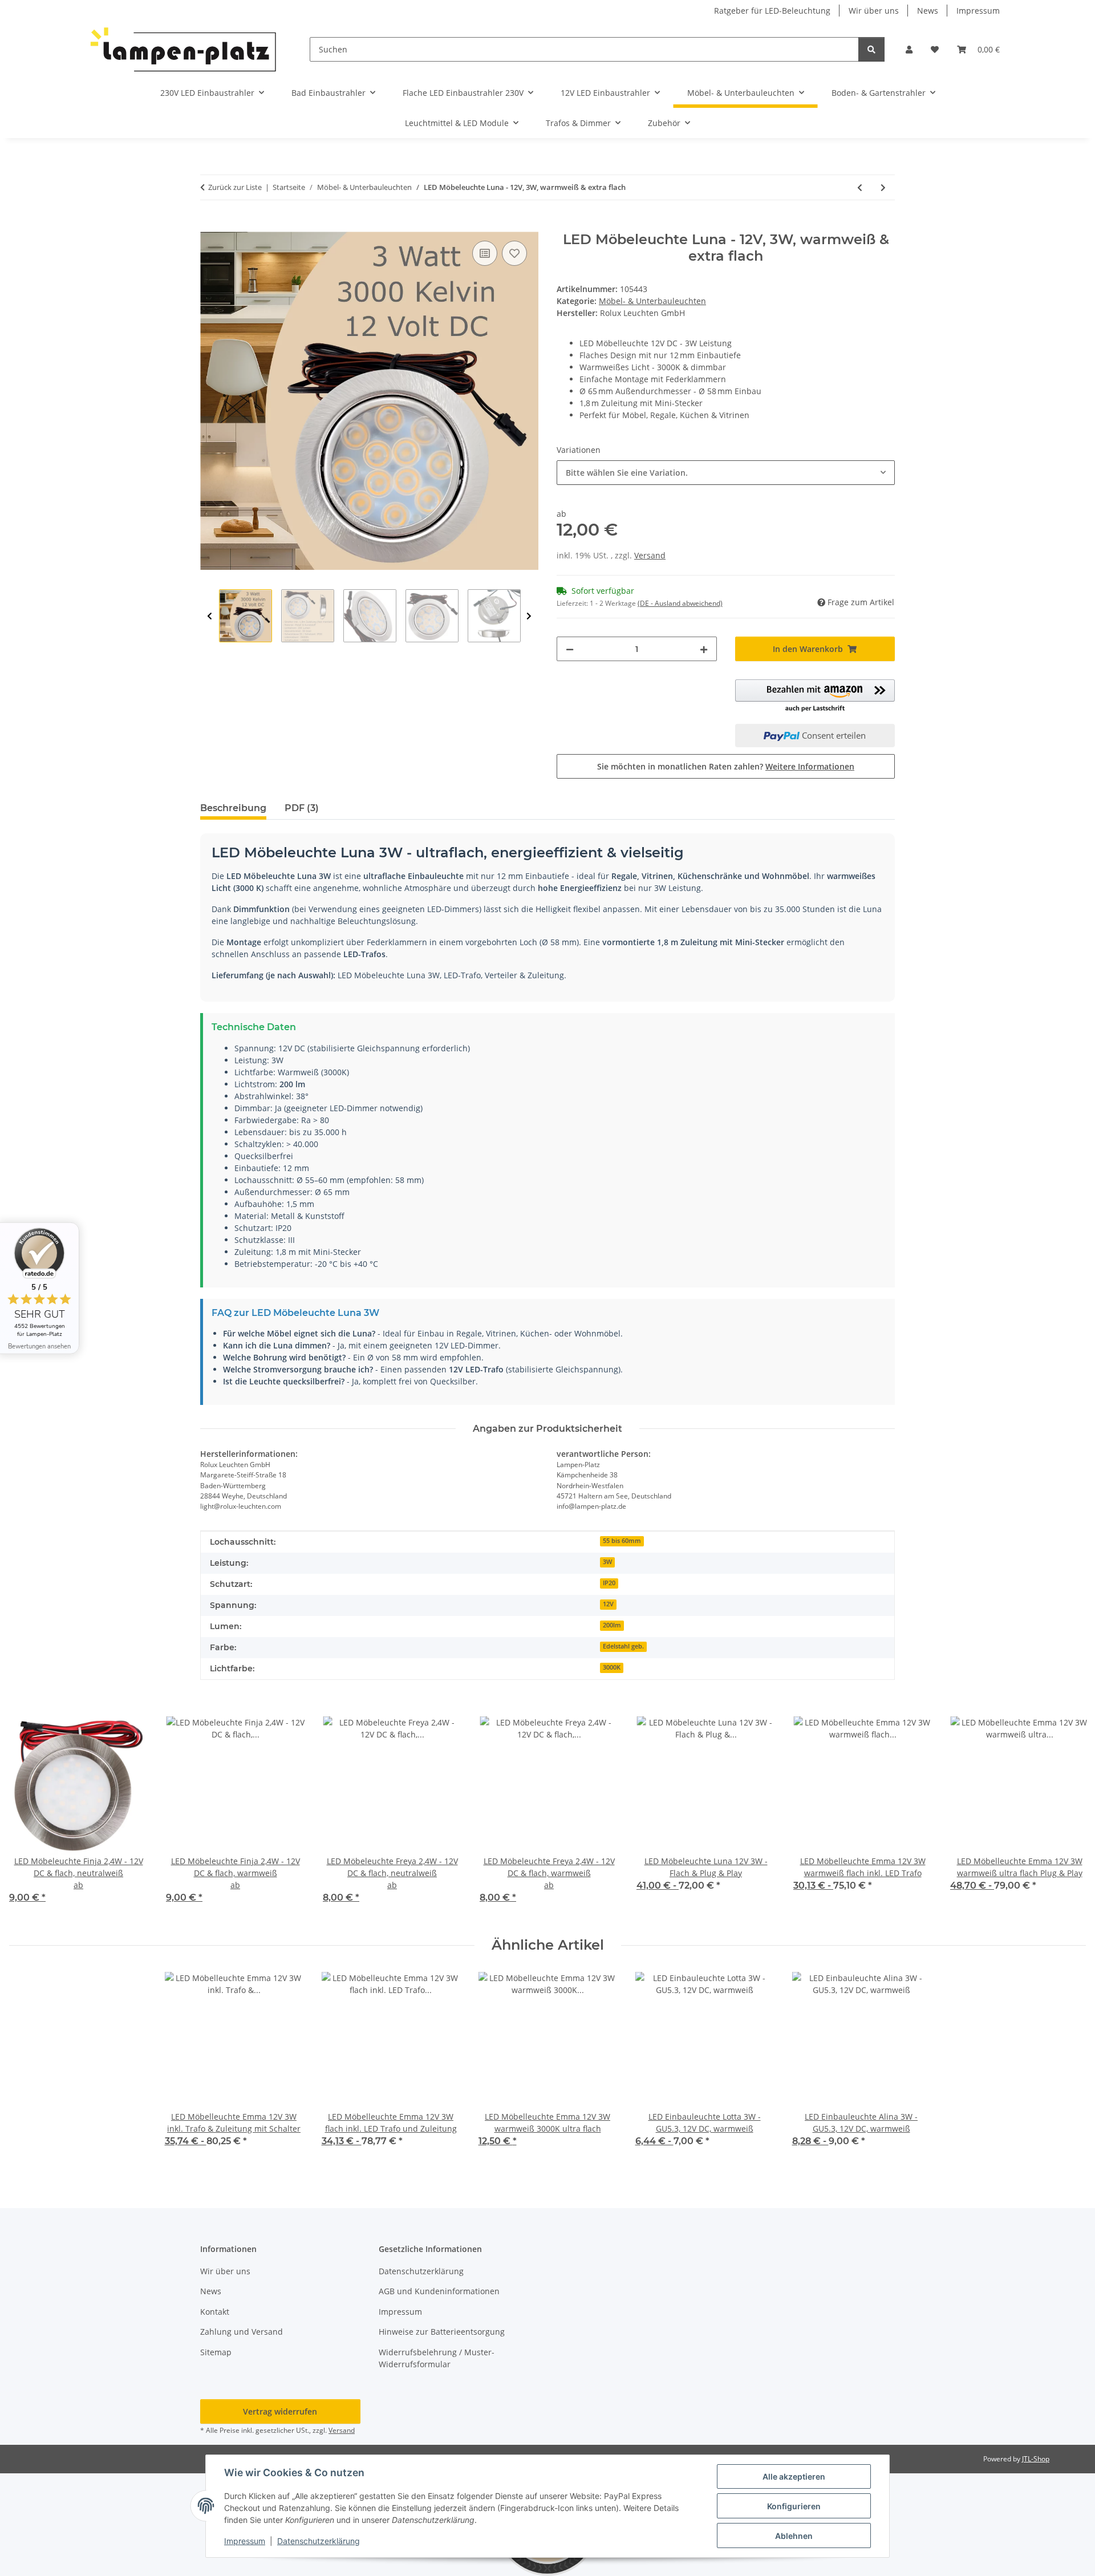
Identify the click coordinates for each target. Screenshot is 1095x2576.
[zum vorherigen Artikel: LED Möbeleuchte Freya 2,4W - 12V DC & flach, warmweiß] (860, 187)
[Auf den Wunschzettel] (514, 253)
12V (608, 1604)
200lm (612, 1625)
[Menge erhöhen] (704, 649)
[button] (909, 49)
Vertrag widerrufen (280, 2411)
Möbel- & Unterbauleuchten (652, 301)
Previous (210, 616)
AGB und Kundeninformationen (439, 2291)
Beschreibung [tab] (233, 808)
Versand (650, 555)
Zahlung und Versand (242, 2332)
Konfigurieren (794, 2506)
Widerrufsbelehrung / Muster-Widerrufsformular (437, 2358)
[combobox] (726, 473)
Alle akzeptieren (794, 2476)
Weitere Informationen (810, 766)
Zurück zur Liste (235, 187)
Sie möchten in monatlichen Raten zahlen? (726, 766)
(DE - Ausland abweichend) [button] (680, 603)
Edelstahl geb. (623, 1646)
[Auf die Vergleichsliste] (485, 253)
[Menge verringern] (570, 649)
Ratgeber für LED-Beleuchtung (772, 11)
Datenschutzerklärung (319, 2541)
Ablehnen (794, 2536)
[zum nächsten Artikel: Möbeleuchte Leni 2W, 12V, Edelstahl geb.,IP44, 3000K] (883, 187)
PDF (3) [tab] (302, 808)
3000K (612, 1667)
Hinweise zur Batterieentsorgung (442, 2332)
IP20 (609, 1583)
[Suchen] (871, 49)
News (928, 11)
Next (529, 616)
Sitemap (216, 2352)
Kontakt (215, 2312)
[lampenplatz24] (184, 49)
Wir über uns (874, 11)
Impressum (245, 2541)
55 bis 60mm (622, 1541)
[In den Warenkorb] (209, 225)
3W (607, 1562)
